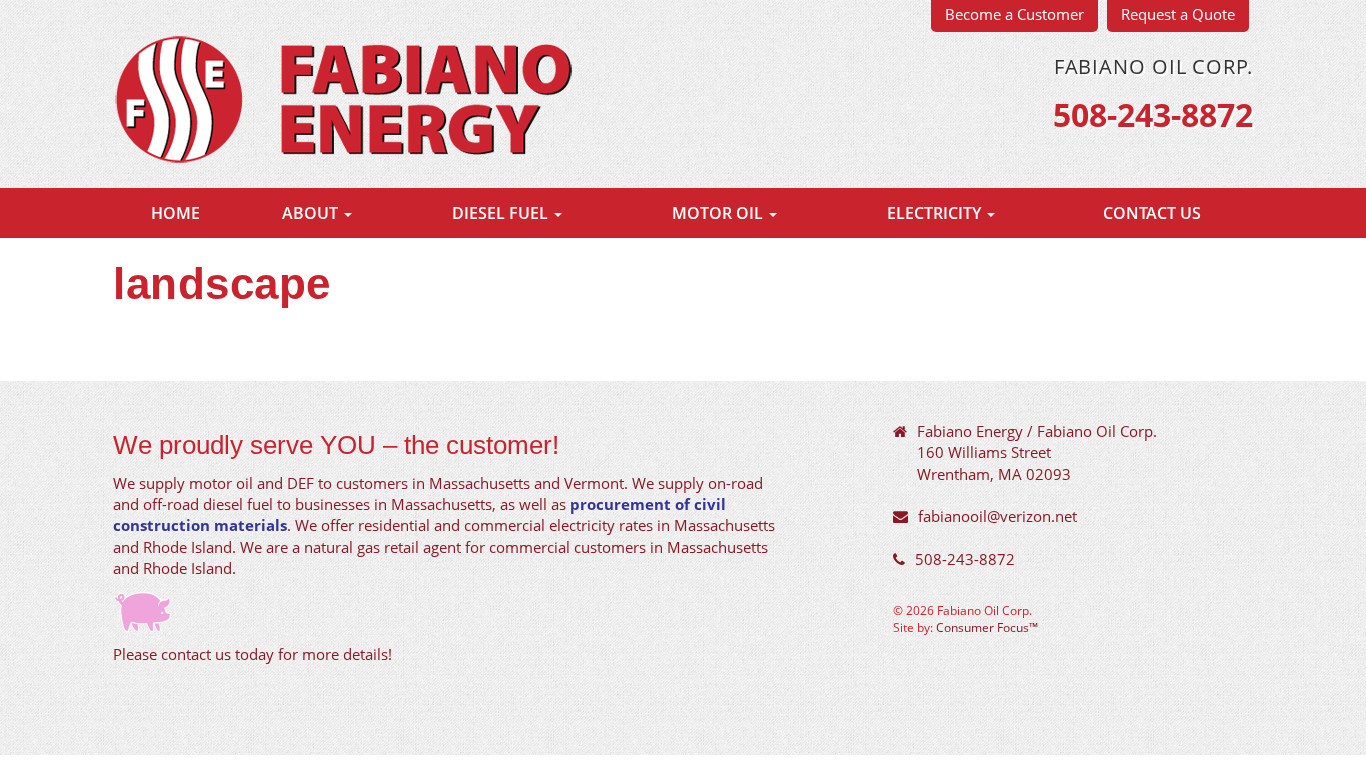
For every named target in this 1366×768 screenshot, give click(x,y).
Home (175, 213)
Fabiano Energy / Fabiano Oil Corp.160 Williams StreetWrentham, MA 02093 (1037, 452)
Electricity (936, 213)
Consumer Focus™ (987, 627)
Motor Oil (719, 213)
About (312, 213)
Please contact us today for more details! (252, 654)
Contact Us (1152, 213)
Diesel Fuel (502, 213)
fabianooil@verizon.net (997, 516)
